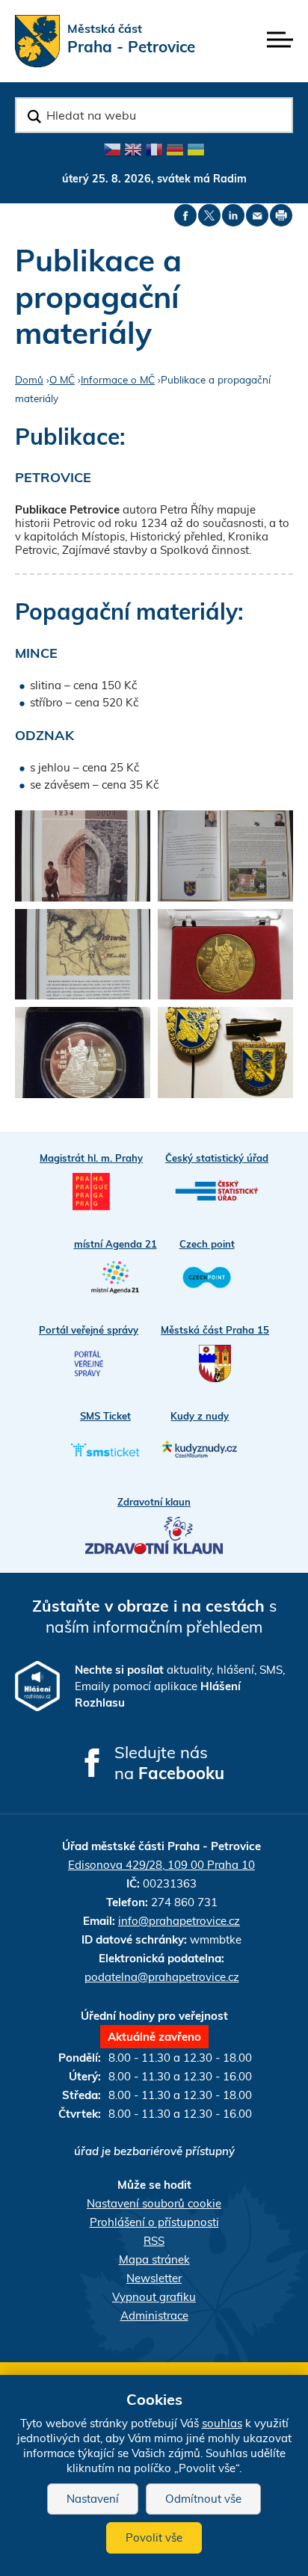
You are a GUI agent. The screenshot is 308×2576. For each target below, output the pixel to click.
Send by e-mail (257, 215)
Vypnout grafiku (154, 2297)
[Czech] (112, 150)
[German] (175, 150)
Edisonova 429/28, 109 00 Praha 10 (161, 1865)
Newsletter (154, 2278)
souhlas (222, 2423)
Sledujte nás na (169, 1763)
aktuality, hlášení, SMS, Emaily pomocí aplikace (180, 1686)
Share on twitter (209, 215)
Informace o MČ (118, 379)
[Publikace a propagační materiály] (225, 955)
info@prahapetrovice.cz (179, 1921)
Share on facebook (185, 215)
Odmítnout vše (203, 2499)
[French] (154, 150)
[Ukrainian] (196, 150)
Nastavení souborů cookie (154, 2203)
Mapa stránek (154, 2259)
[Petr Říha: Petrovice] (83, 856)
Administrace (154, 2315)
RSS (154, 2241)
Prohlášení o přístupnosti (154, 2222)
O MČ (62, 379)
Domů (29, 379)
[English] (133, 150)
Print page (281, 215)
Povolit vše (154, 2538)
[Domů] (37, 41)
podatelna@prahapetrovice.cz (162, 1977)
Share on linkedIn (233, 215)
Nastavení (93, 2499)
